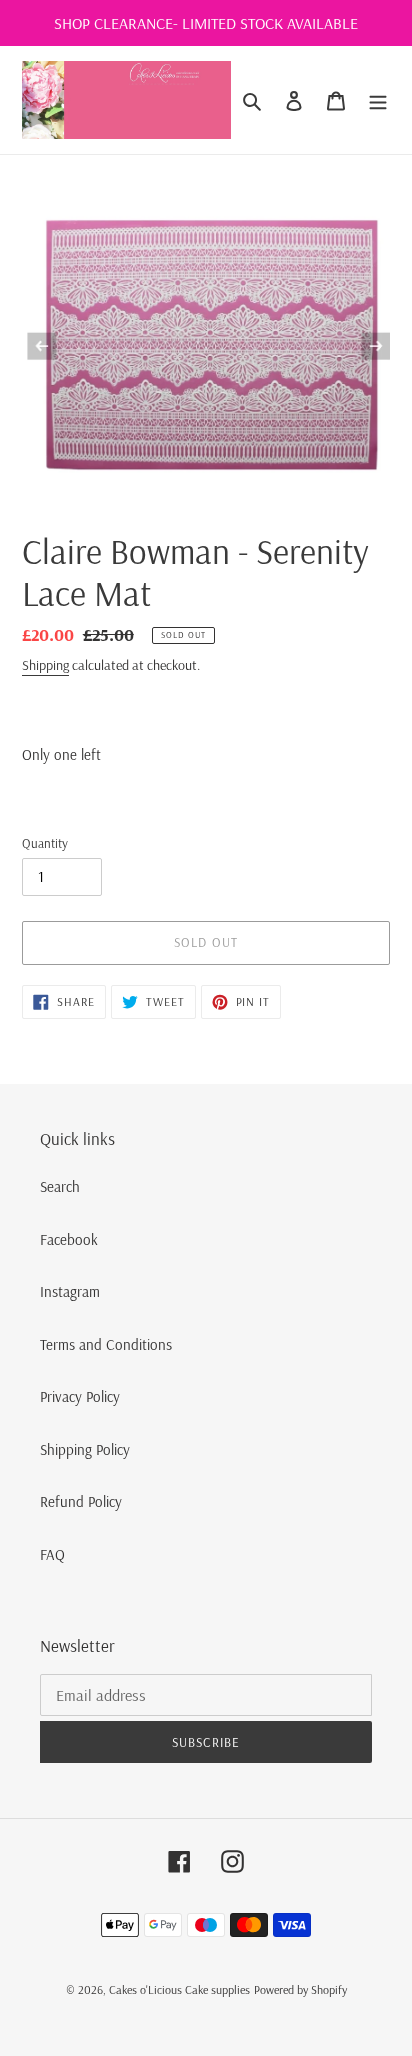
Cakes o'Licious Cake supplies (179, 1989)
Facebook (69, 1239)
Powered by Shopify (300, 1989)
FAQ (52, 1554)
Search (60, 1186)
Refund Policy (81, 1501)
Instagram (70, 1291)
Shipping (45, 665)
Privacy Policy (80, 1396)
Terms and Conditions (106, 1344)
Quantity (45, 843)
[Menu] (378, 100)
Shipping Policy (85, 1449)
